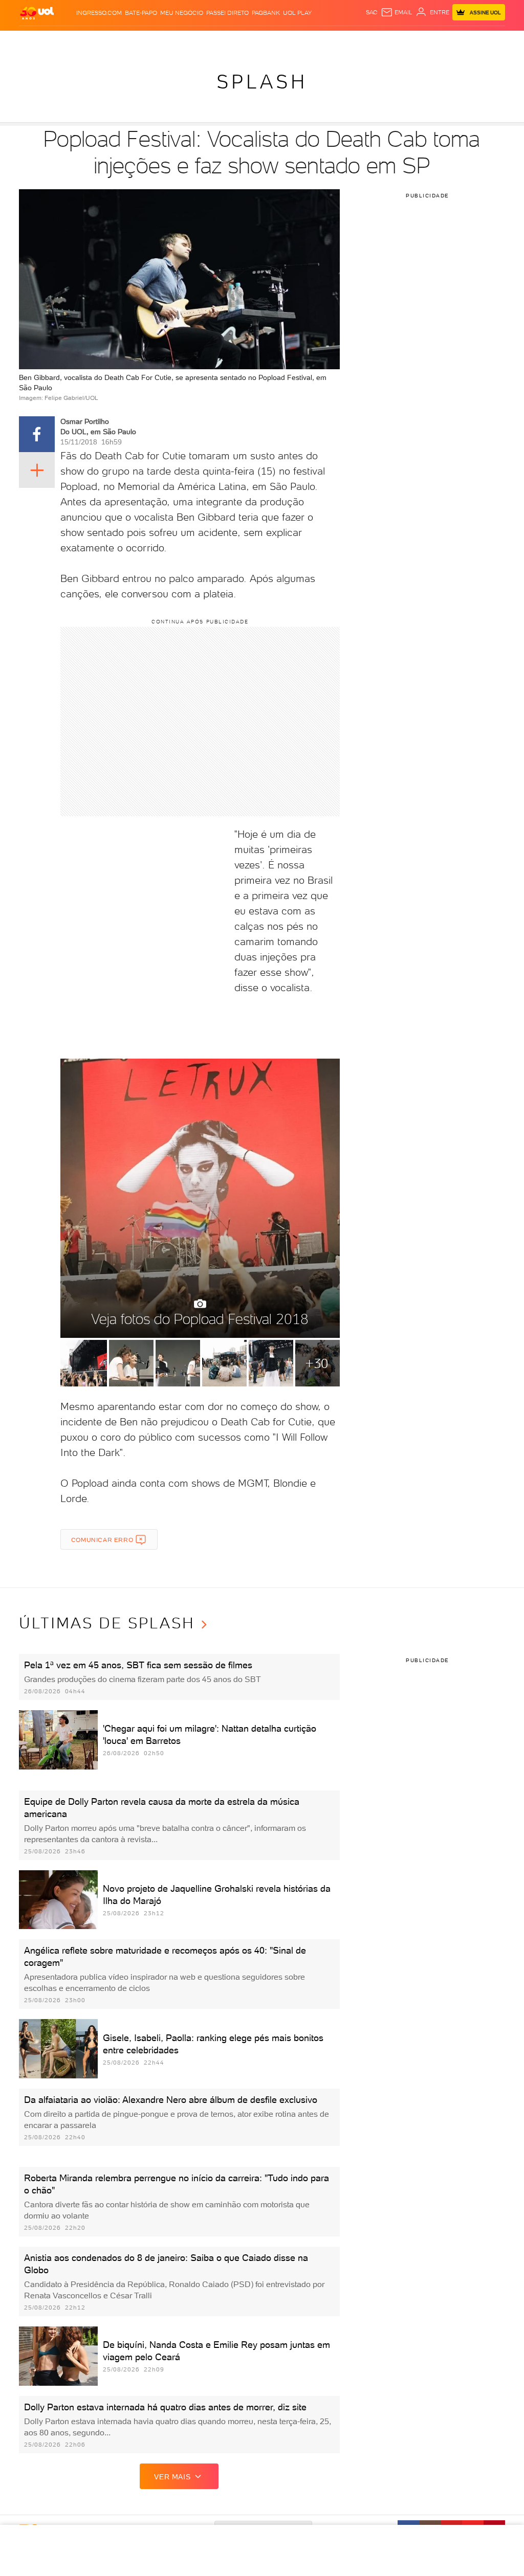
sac (372, 12)
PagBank (266, 13)
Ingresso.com (99, 13)
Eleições (88, 41)
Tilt (355, 41)
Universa (307, 41)
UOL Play (297, 13)
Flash (63, 41)
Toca (472, 41)
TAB (439, 41)
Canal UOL (395, 41)
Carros (173, 41)
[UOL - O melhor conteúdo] (37, 13)
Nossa (423, 41)
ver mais (172, 2477)
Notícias (118, 41)
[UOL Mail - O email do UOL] (397, 12)
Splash (280, 41)
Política (146, 41)
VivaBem (335, 41)
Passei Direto (227, 13)
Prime (454, 41)
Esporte (254, 41)
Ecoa (369, 41)
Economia (203, 41)
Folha (230, 41)
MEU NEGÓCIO (182, 13)
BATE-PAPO (141, 13)
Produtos (36, 41)
